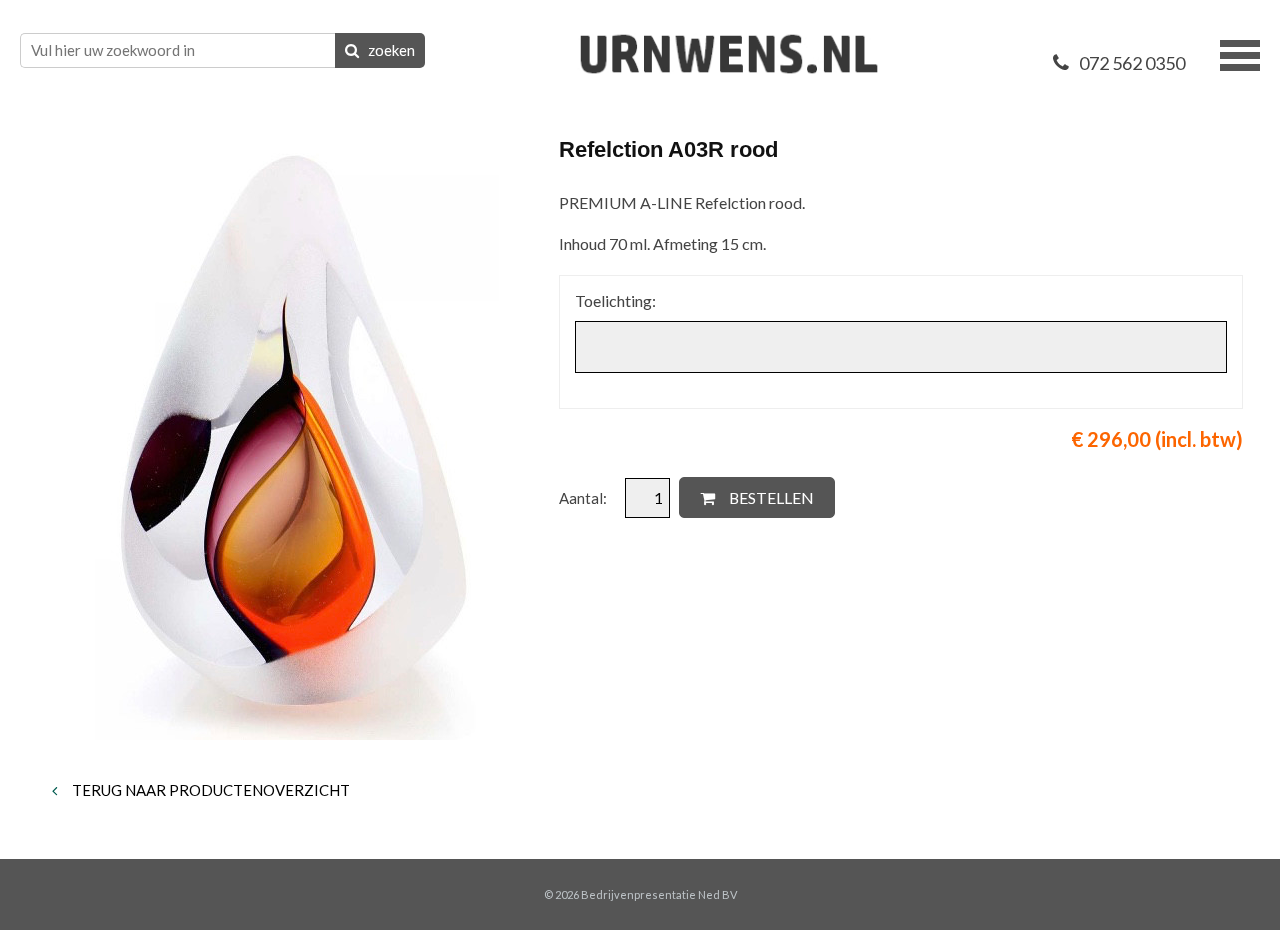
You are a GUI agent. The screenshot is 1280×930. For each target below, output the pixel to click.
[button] (1240, 53)
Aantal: (584, 498)
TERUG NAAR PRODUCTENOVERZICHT (209, 790)
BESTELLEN (770, 497)
